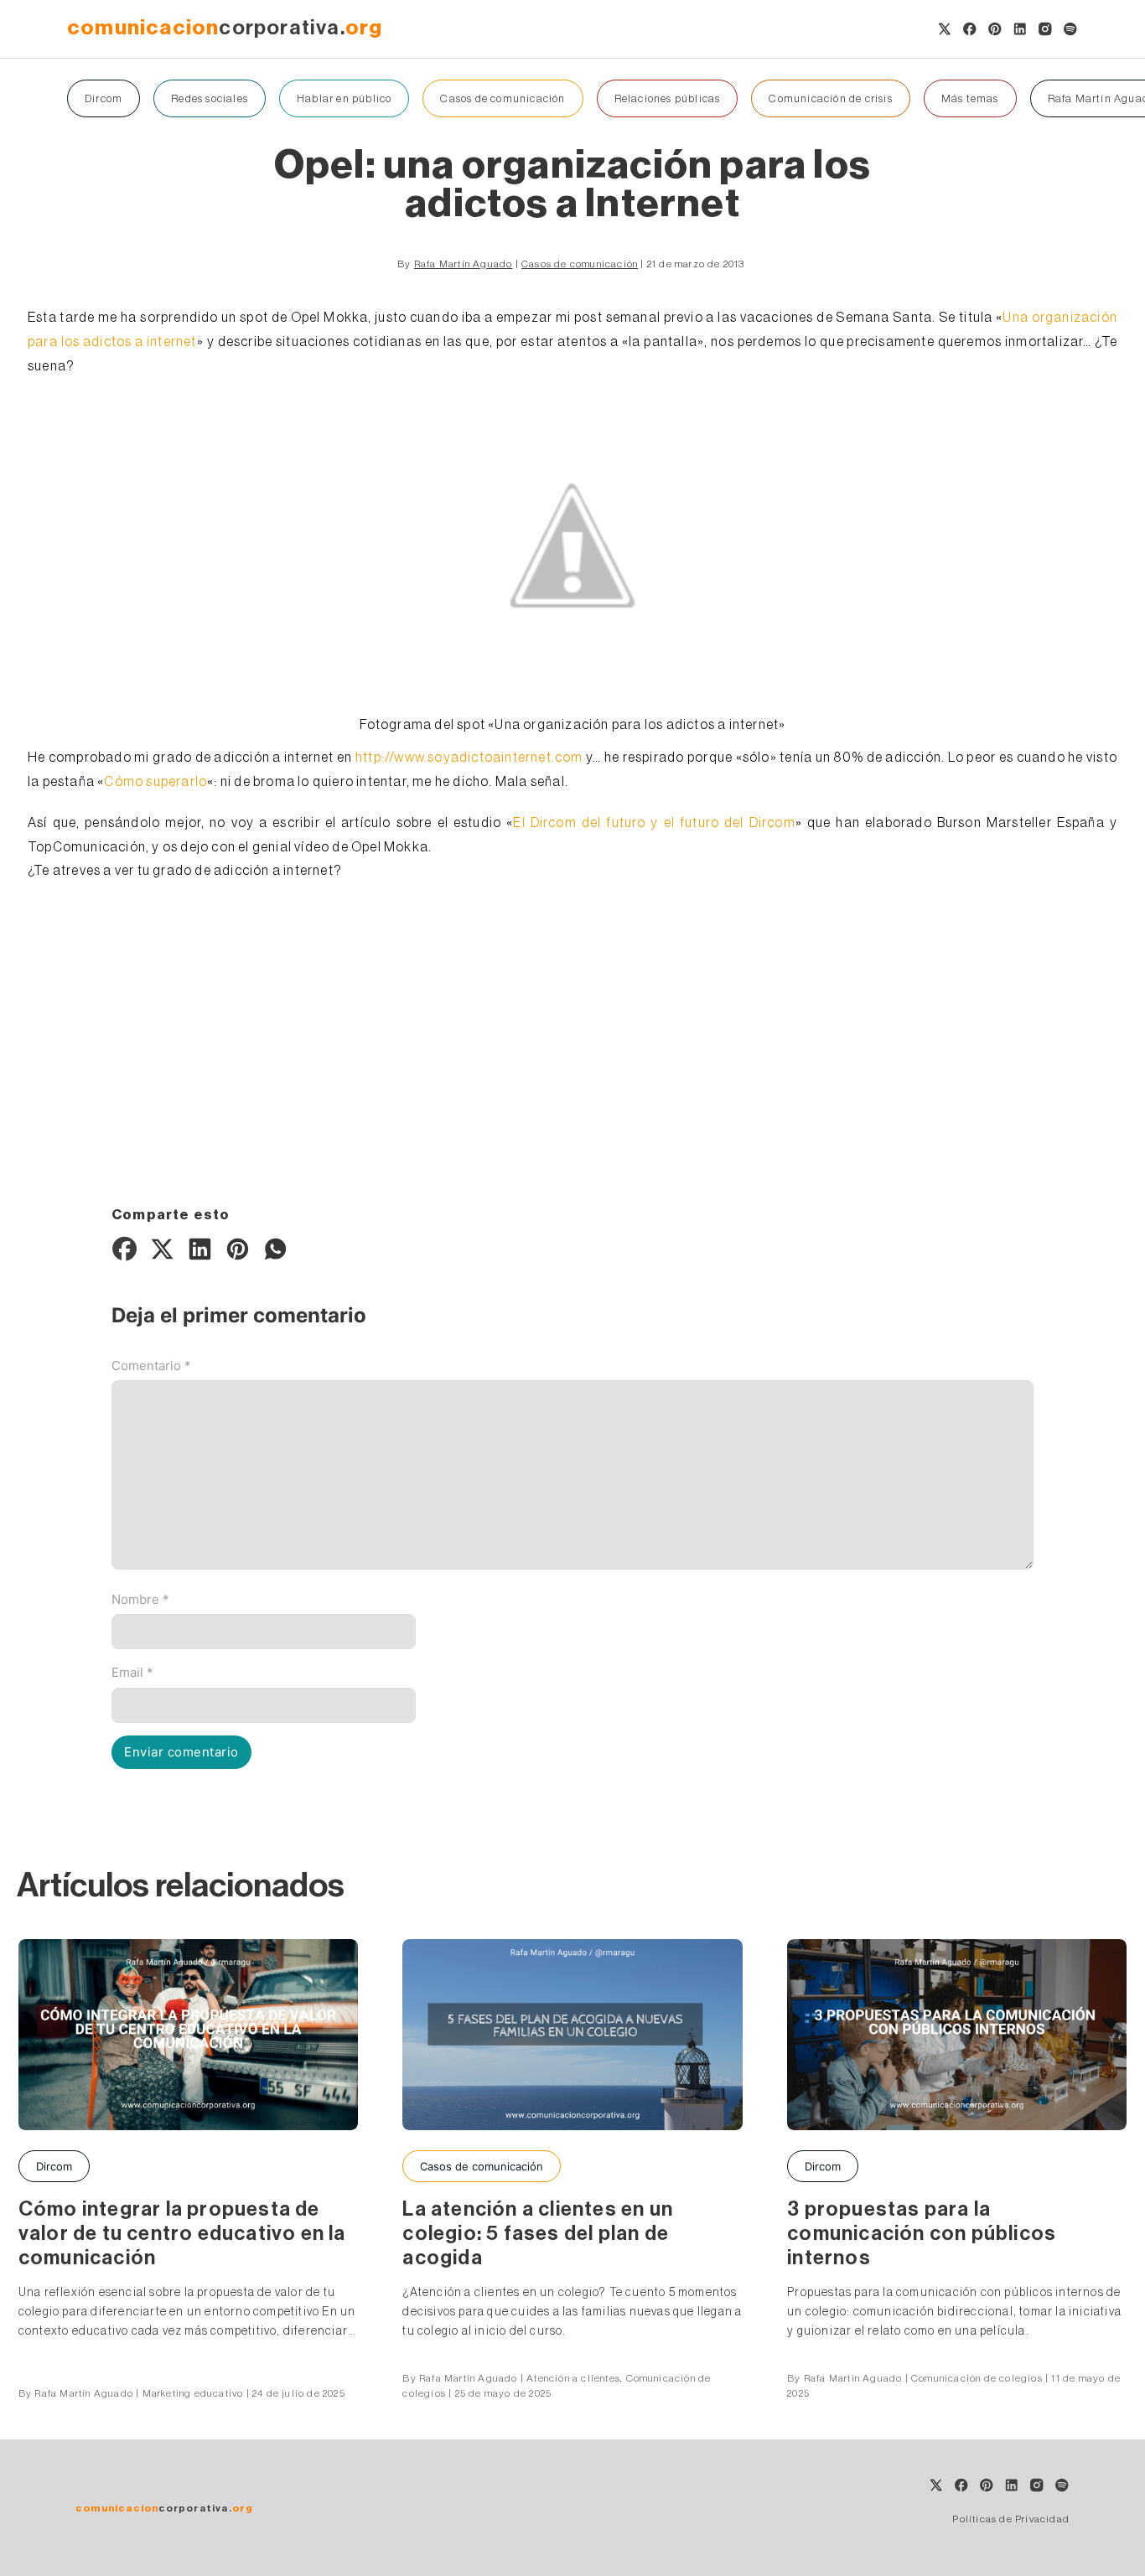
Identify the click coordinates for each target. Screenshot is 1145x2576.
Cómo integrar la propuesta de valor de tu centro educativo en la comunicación (182, 2233)
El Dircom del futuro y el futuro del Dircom (654, 823)
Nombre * (140, 1599)
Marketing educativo (193, 2393)
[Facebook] (124, 1249)
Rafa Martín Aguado (464, 264)
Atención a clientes (573, 2378)
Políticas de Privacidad (1011, 2519)
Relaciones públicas (668, 98)
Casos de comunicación (503, 98)
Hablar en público (344, 98)
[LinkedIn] (199, 1249)
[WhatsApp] (275, 1249)
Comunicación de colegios (977, 2378)
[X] (162, 1249)
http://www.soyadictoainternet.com (469, 758)
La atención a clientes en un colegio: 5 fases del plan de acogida (538, 2233)
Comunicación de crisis (830, 98)
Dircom (104, 98)
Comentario (151, 1366)
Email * (132, 1672)
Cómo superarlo (155, 782)
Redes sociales (210, 98)
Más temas (970, 98)
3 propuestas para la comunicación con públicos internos (922, 2233)
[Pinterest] (237, 1249)
